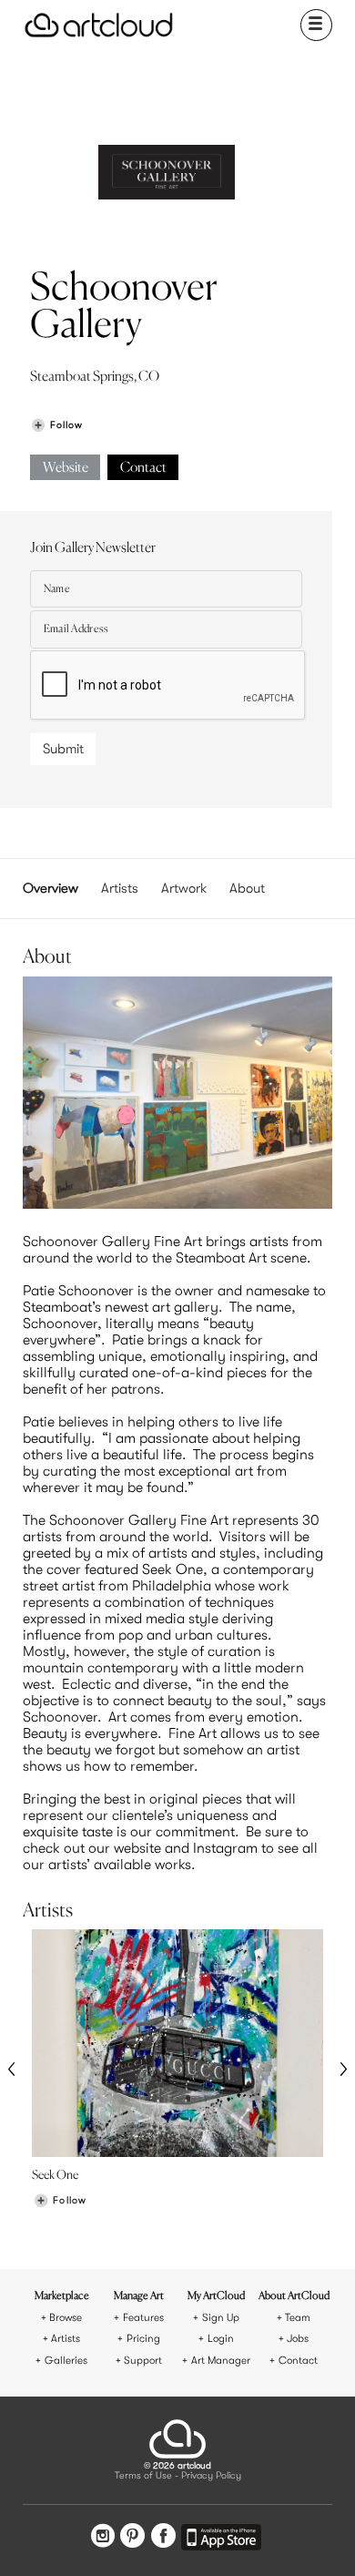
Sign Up (221, 2318)
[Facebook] (163, 2538)
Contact (143, 468)
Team (298, 2318)
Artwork (184, 888)
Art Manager (221, 2361)
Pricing (143, 2339)
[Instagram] (103, 2538)
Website (66, 468)
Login (221, 2339)
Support (143, 2361)
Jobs (298, 2339)
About (247, 888)
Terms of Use (143, 2476)
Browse (66, 2318)
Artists (120, 888)
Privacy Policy (211, 2476)
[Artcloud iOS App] (221, 2540)
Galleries (66, 2361)
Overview (51, 888)
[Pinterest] (132, 2538)
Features (143, 2318)
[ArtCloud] (99, 25)
